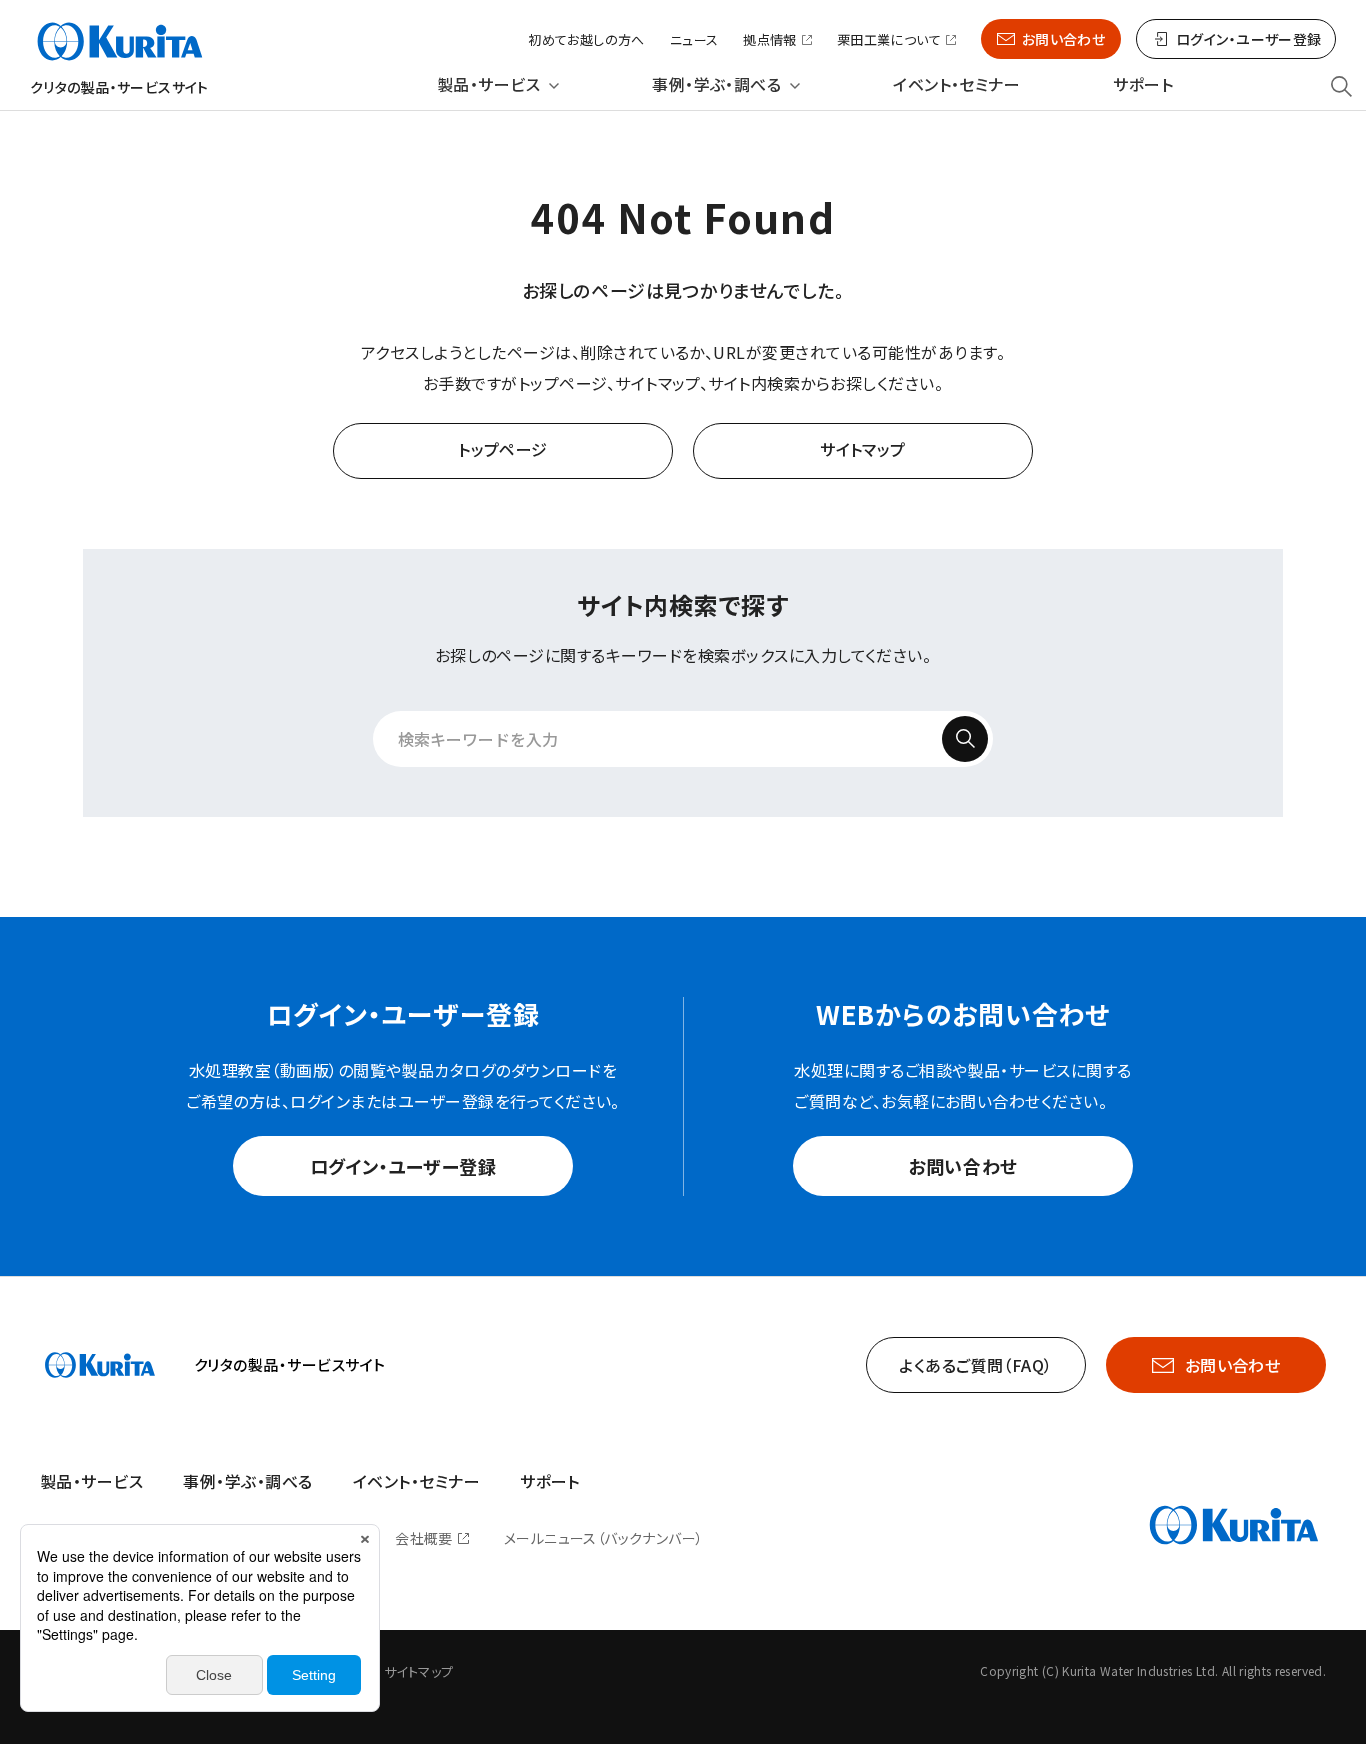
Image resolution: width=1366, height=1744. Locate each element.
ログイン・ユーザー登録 (403, 1166)
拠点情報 (770, 40)
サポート (1143, 84)
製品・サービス (488, 84)
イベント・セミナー (956, 84)
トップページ (503, 449)
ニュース (694, 39)
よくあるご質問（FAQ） (976, 1365)
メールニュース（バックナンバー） (604, 1538)
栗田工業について (889, 40)
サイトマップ (863, 449)
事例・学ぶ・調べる (716, 84)
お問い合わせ (1064, 39)
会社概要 (424, 1538)
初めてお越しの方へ (586, 39)
